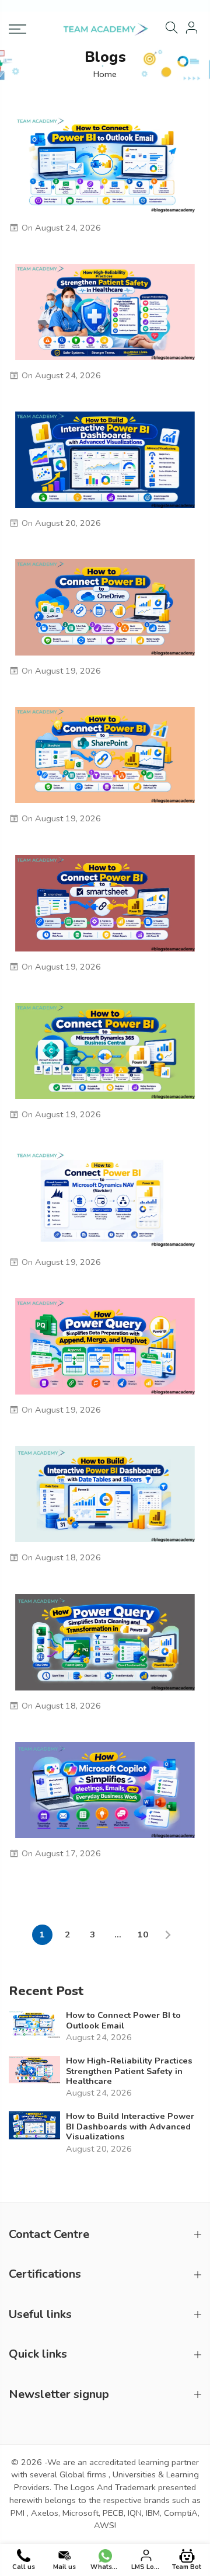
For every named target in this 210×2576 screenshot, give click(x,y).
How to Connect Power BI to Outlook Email (123, 2021)
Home (105, 74)
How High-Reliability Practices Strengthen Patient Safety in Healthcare (129, 2071)
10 (143, 1934)
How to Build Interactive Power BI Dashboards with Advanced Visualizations (130, 2127)
